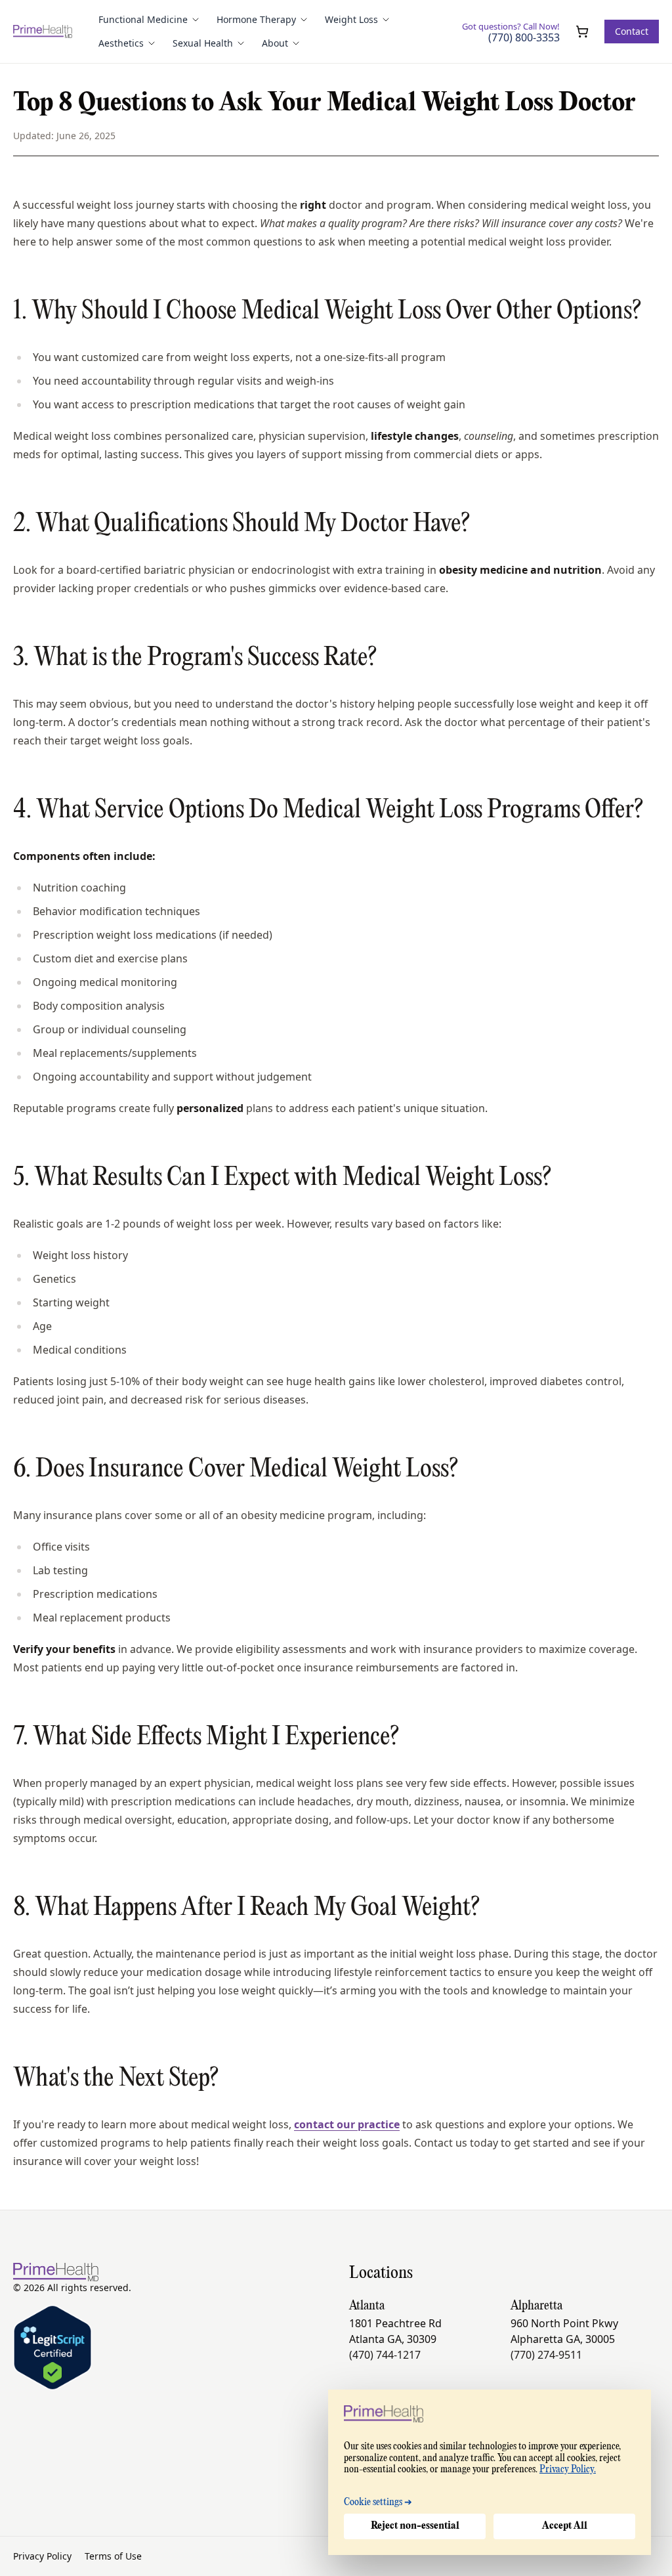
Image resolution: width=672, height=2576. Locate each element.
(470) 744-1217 (385, 2355)
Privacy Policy (42, 2556)
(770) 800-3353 (524, 38)
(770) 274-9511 (546, 2355)
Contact (632, 31)
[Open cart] (582, 32)
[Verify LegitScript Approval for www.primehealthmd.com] (52, 2348)
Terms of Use (113, 2556)
